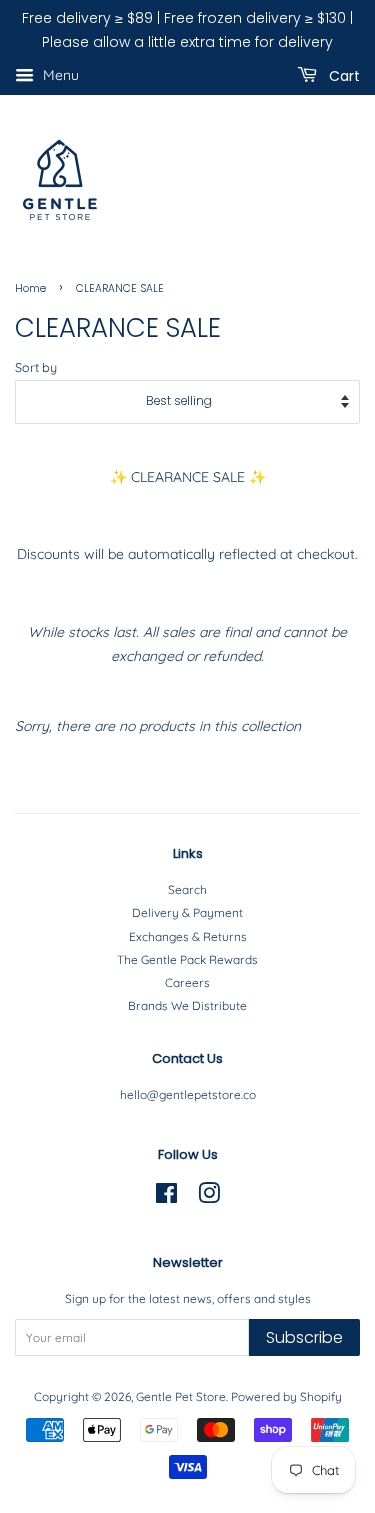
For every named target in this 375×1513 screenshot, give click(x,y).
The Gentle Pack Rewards (187, 959)
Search (187, 889)
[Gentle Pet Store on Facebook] (166, 1197)
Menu (59, 75)
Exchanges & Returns (188, 936)
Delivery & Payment (187, 912)
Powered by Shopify (286, 1396)
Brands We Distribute (187, 1005)
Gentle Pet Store (181, 1396)
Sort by (36, 367)
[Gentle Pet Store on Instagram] (209, 1197)
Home (30, 288)
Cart (342, 75)
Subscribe (304, 1337)
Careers (187, 982)
